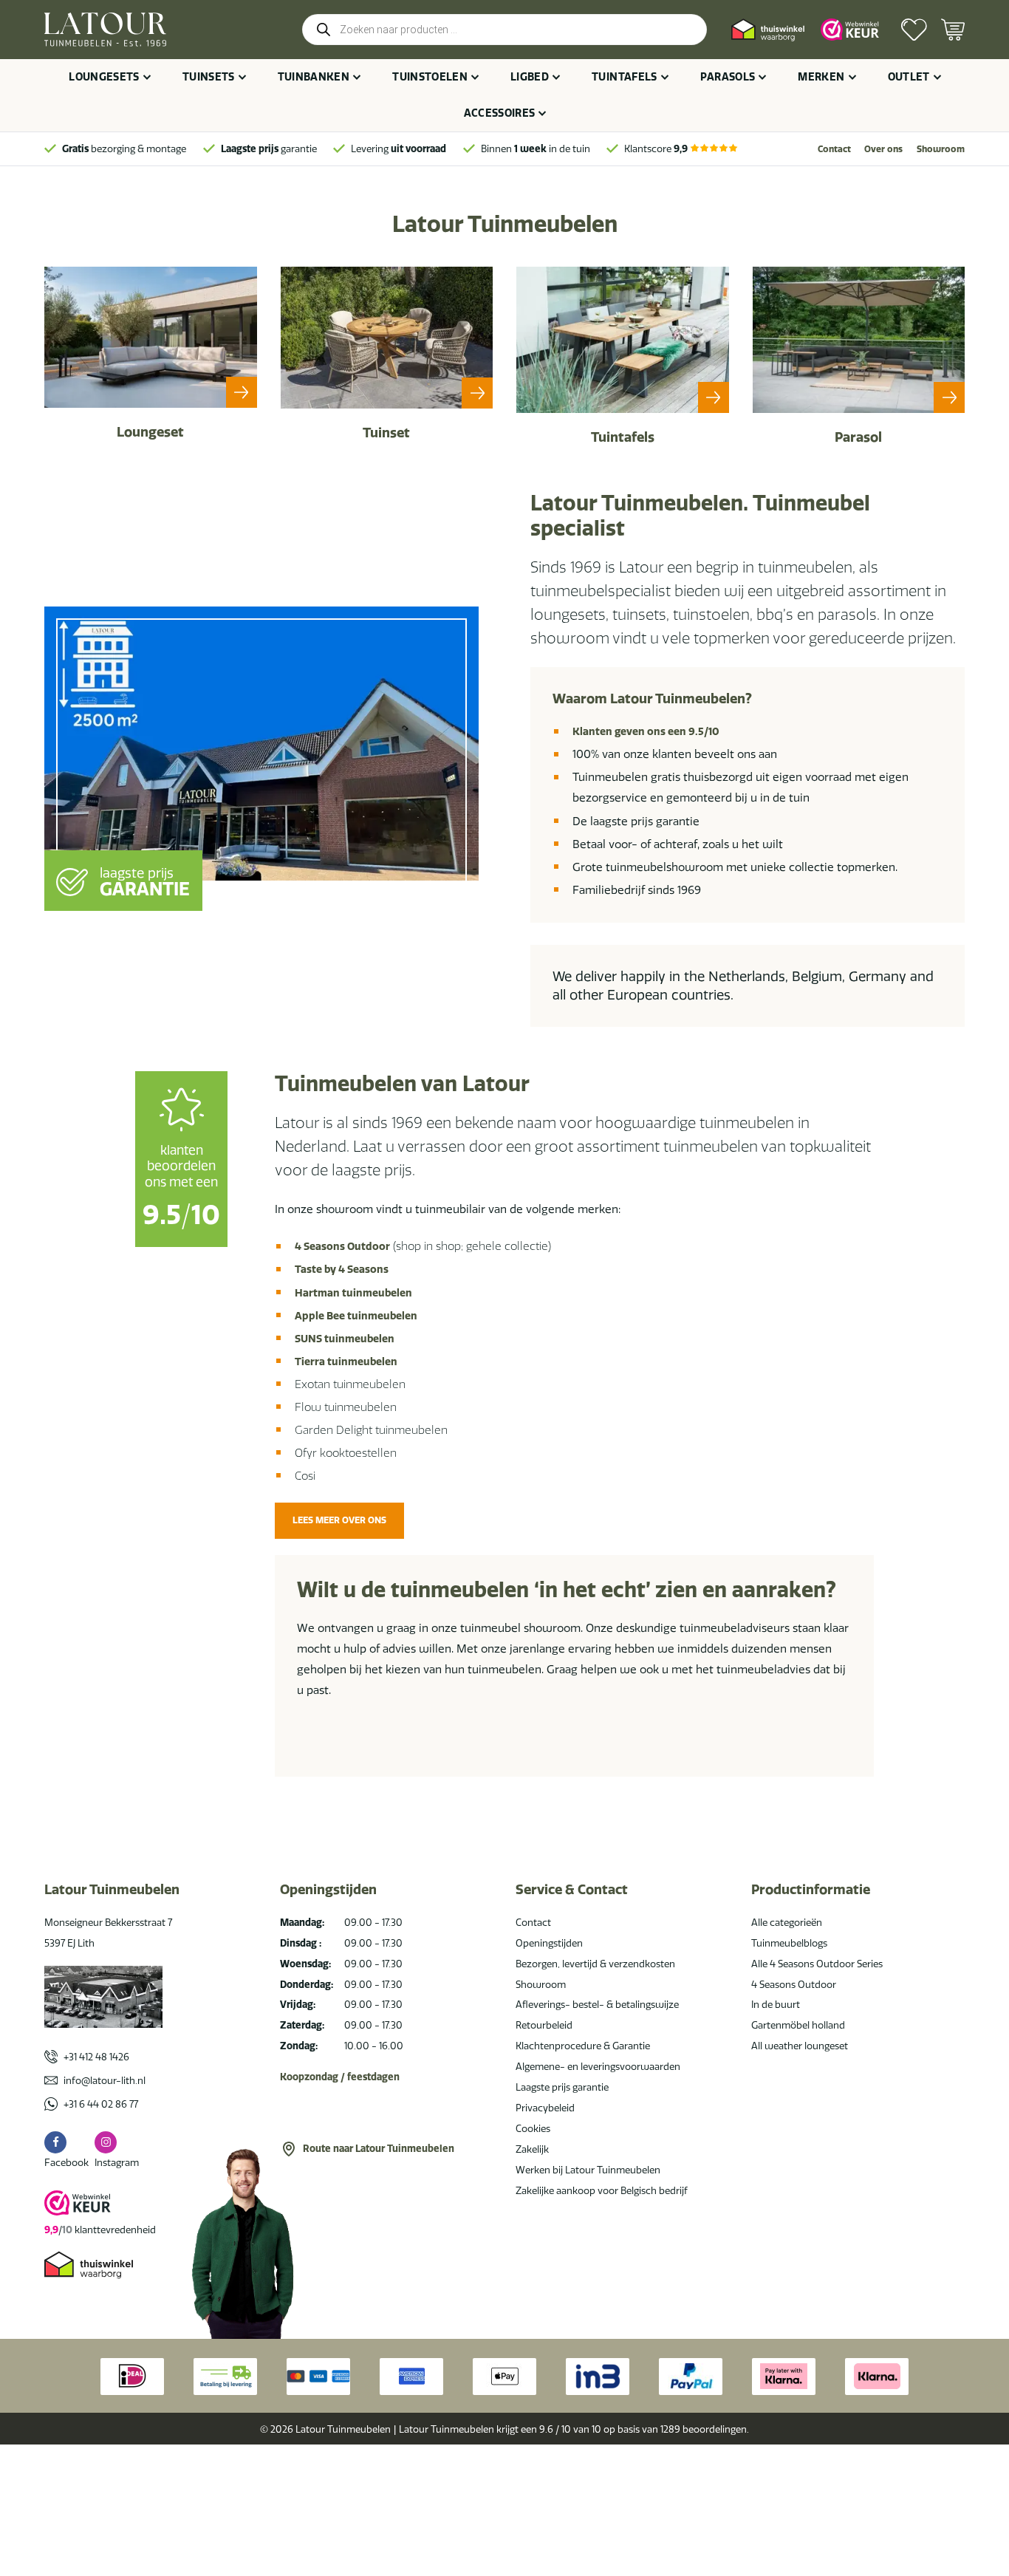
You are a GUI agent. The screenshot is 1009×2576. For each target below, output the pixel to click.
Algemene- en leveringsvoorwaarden (598, 2066)
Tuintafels (625, 77)
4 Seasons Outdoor (342, 1246)
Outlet (909, 77)
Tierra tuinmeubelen (346, 1362)
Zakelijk (532, 2149)
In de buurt (776, 2004)
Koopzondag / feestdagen (340, 2077)
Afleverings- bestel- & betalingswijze (597, 2004)
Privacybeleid (545, 2108)
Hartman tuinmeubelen (353, 1293)
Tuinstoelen (430, 77)
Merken (821, 77)
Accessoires (500, 113)
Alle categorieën (787, 1922)
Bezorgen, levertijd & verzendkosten (595, 1964)
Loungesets (104, 77)
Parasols (728, 77)
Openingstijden (549, 1943)
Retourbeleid (544, 2025)
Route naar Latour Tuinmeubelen (379, 2148)
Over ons (883, 149)
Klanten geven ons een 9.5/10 (646, 731)
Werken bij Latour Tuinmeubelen (588, 2170)
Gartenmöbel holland (798, 2025)
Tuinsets (209, 77)
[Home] (105, 30)
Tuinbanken (314, 77)
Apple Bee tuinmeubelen (356, 1316)
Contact (834, 149)
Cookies (533, 2128)
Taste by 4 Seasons (342, 1269)
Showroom (941, 149)
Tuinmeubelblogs (789, 1943)
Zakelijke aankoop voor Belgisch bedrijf (602, 2190)
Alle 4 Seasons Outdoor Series (817, 1964)
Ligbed (530, 77)
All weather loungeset (800, 2046)
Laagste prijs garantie (562, 2087)
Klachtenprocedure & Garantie (583, 2046)
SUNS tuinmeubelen (345, 1339)
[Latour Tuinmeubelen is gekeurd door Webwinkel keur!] (850, 30)
